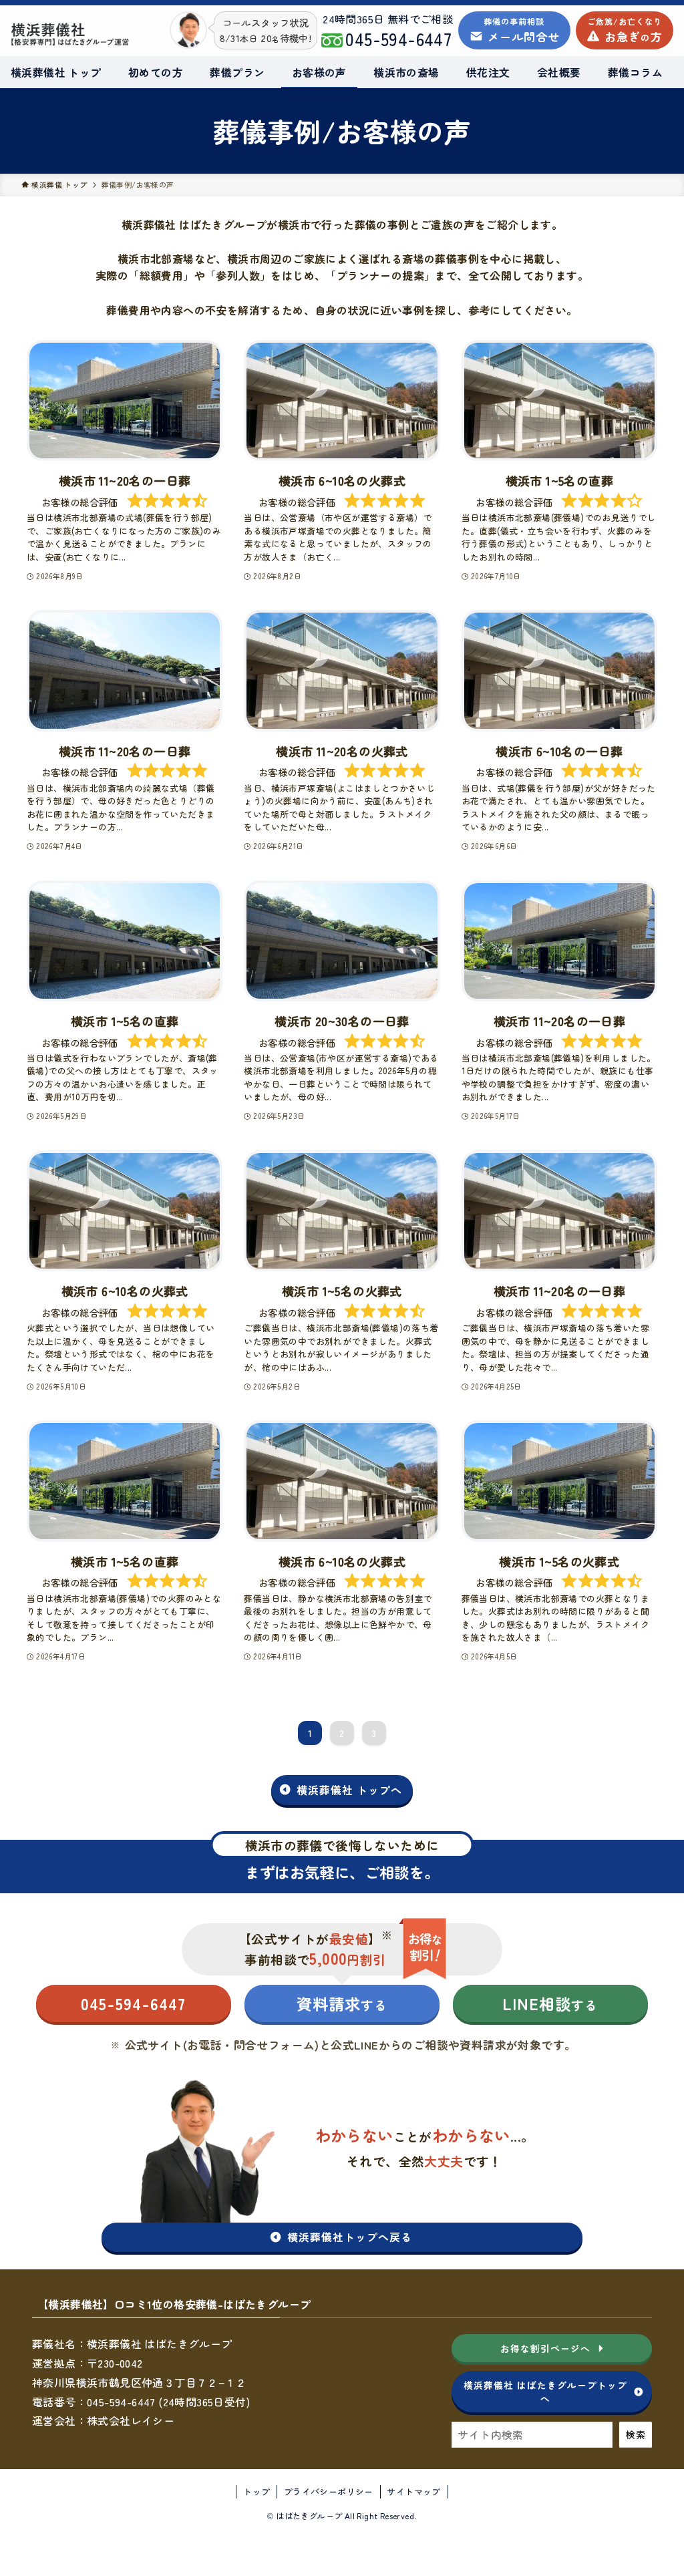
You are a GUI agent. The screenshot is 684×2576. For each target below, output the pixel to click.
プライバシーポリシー (329, 2491)
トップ (256, 2491)
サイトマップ (413, 2491)
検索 (636, 2434)
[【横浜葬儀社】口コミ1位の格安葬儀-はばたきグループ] (70, 34)
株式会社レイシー (131, 2420)
